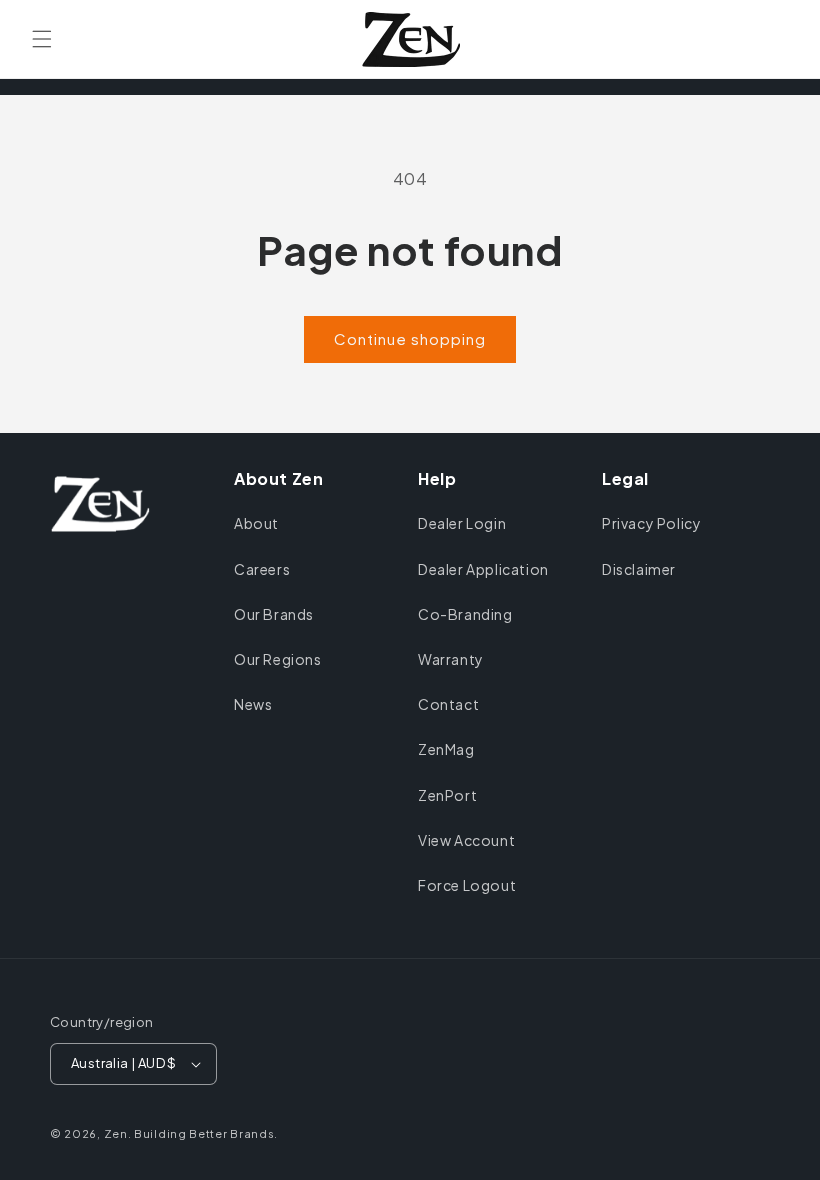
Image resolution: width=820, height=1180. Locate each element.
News (253, 704)
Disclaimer (639, 569)
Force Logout (467, 885)
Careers (262, 569)
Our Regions (278, 659)
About (256, 523)
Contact (448, 704)
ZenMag (446, 749)
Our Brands (274, 614)
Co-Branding (465, 614)
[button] (42, 39)
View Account (466, 840)
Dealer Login (462, 523)
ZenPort (447, 795)
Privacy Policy (651, 523)
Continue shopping (410, 338)
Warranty (451, 659)
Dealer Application (483, 569)
